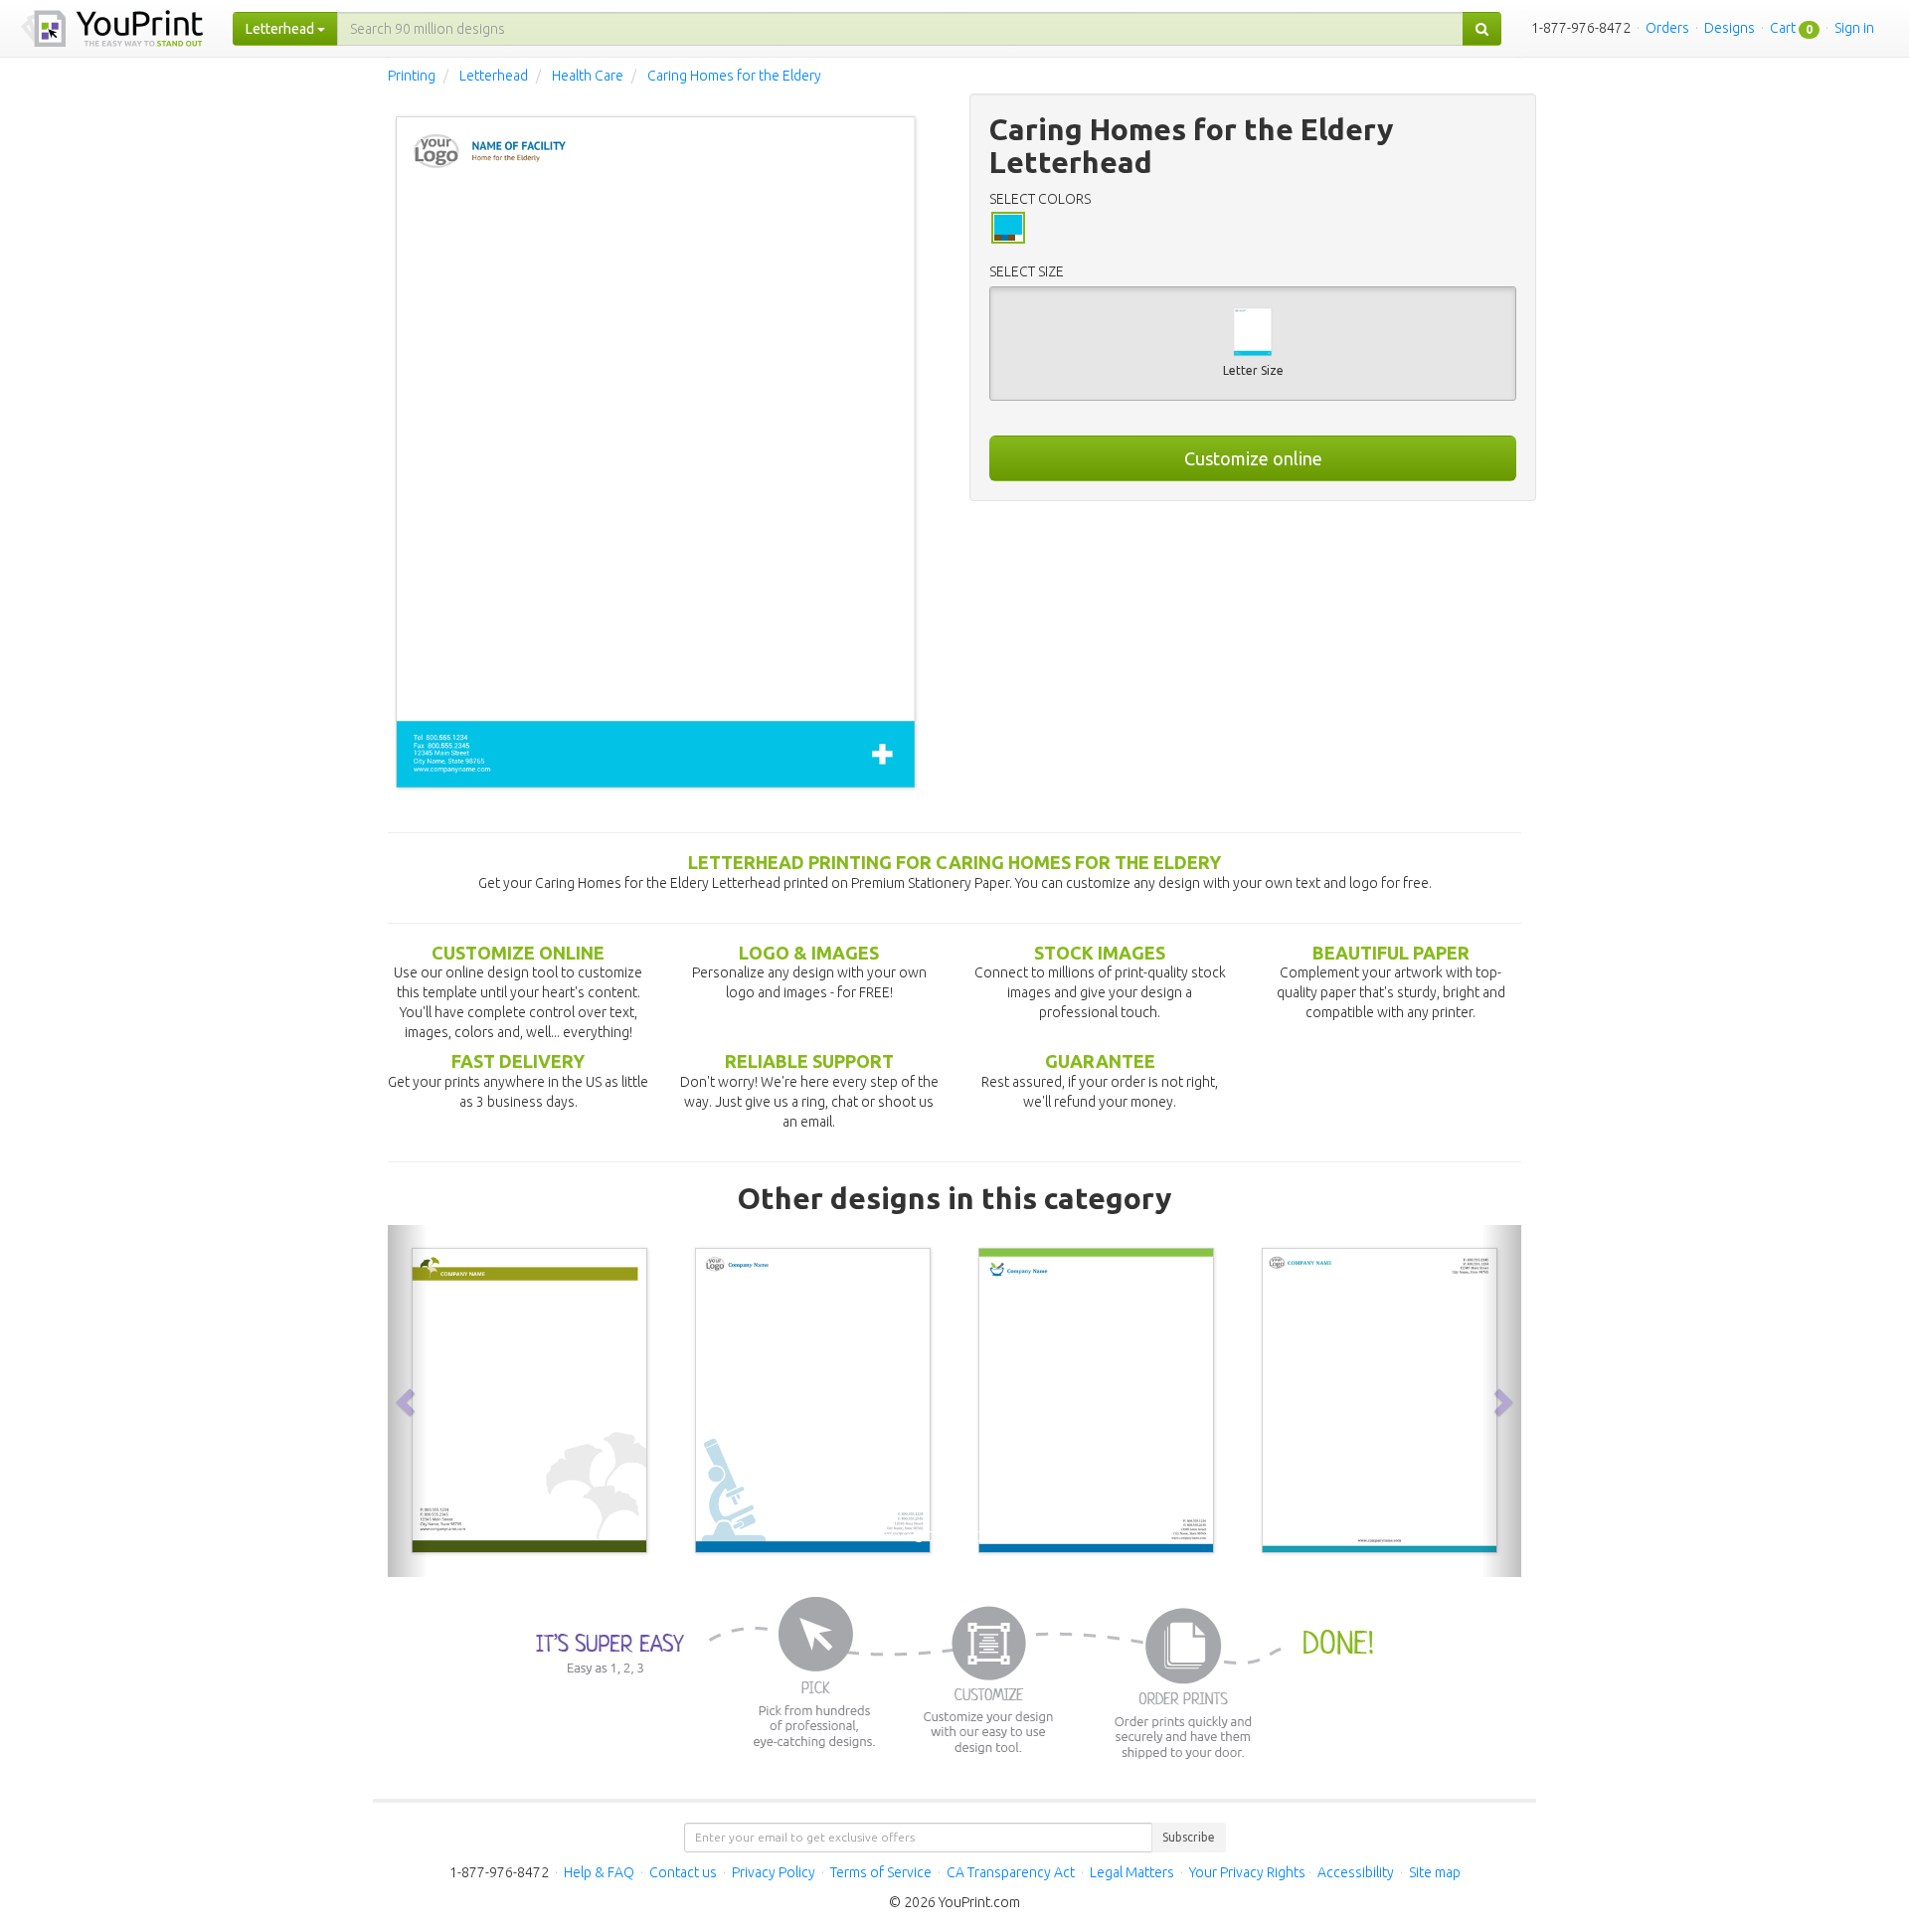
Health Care (588, 76)
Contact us (683, 1872)
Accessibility (1356, 1872)
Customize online (1253, 458)
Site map (1435, 1872)
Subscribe (1189, 1837)
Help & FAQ (599, 1872)
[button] (408, 1401)
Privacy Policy (774, 1872)
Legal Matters (1132, 1872)
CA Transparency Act (1011, 1872)
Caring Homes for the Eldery (734, 76)
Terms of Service (881, 1872)
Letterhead (494, 76)
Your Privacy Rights (1247, 1872)
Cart (1783, 28)
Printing (412, 76)
